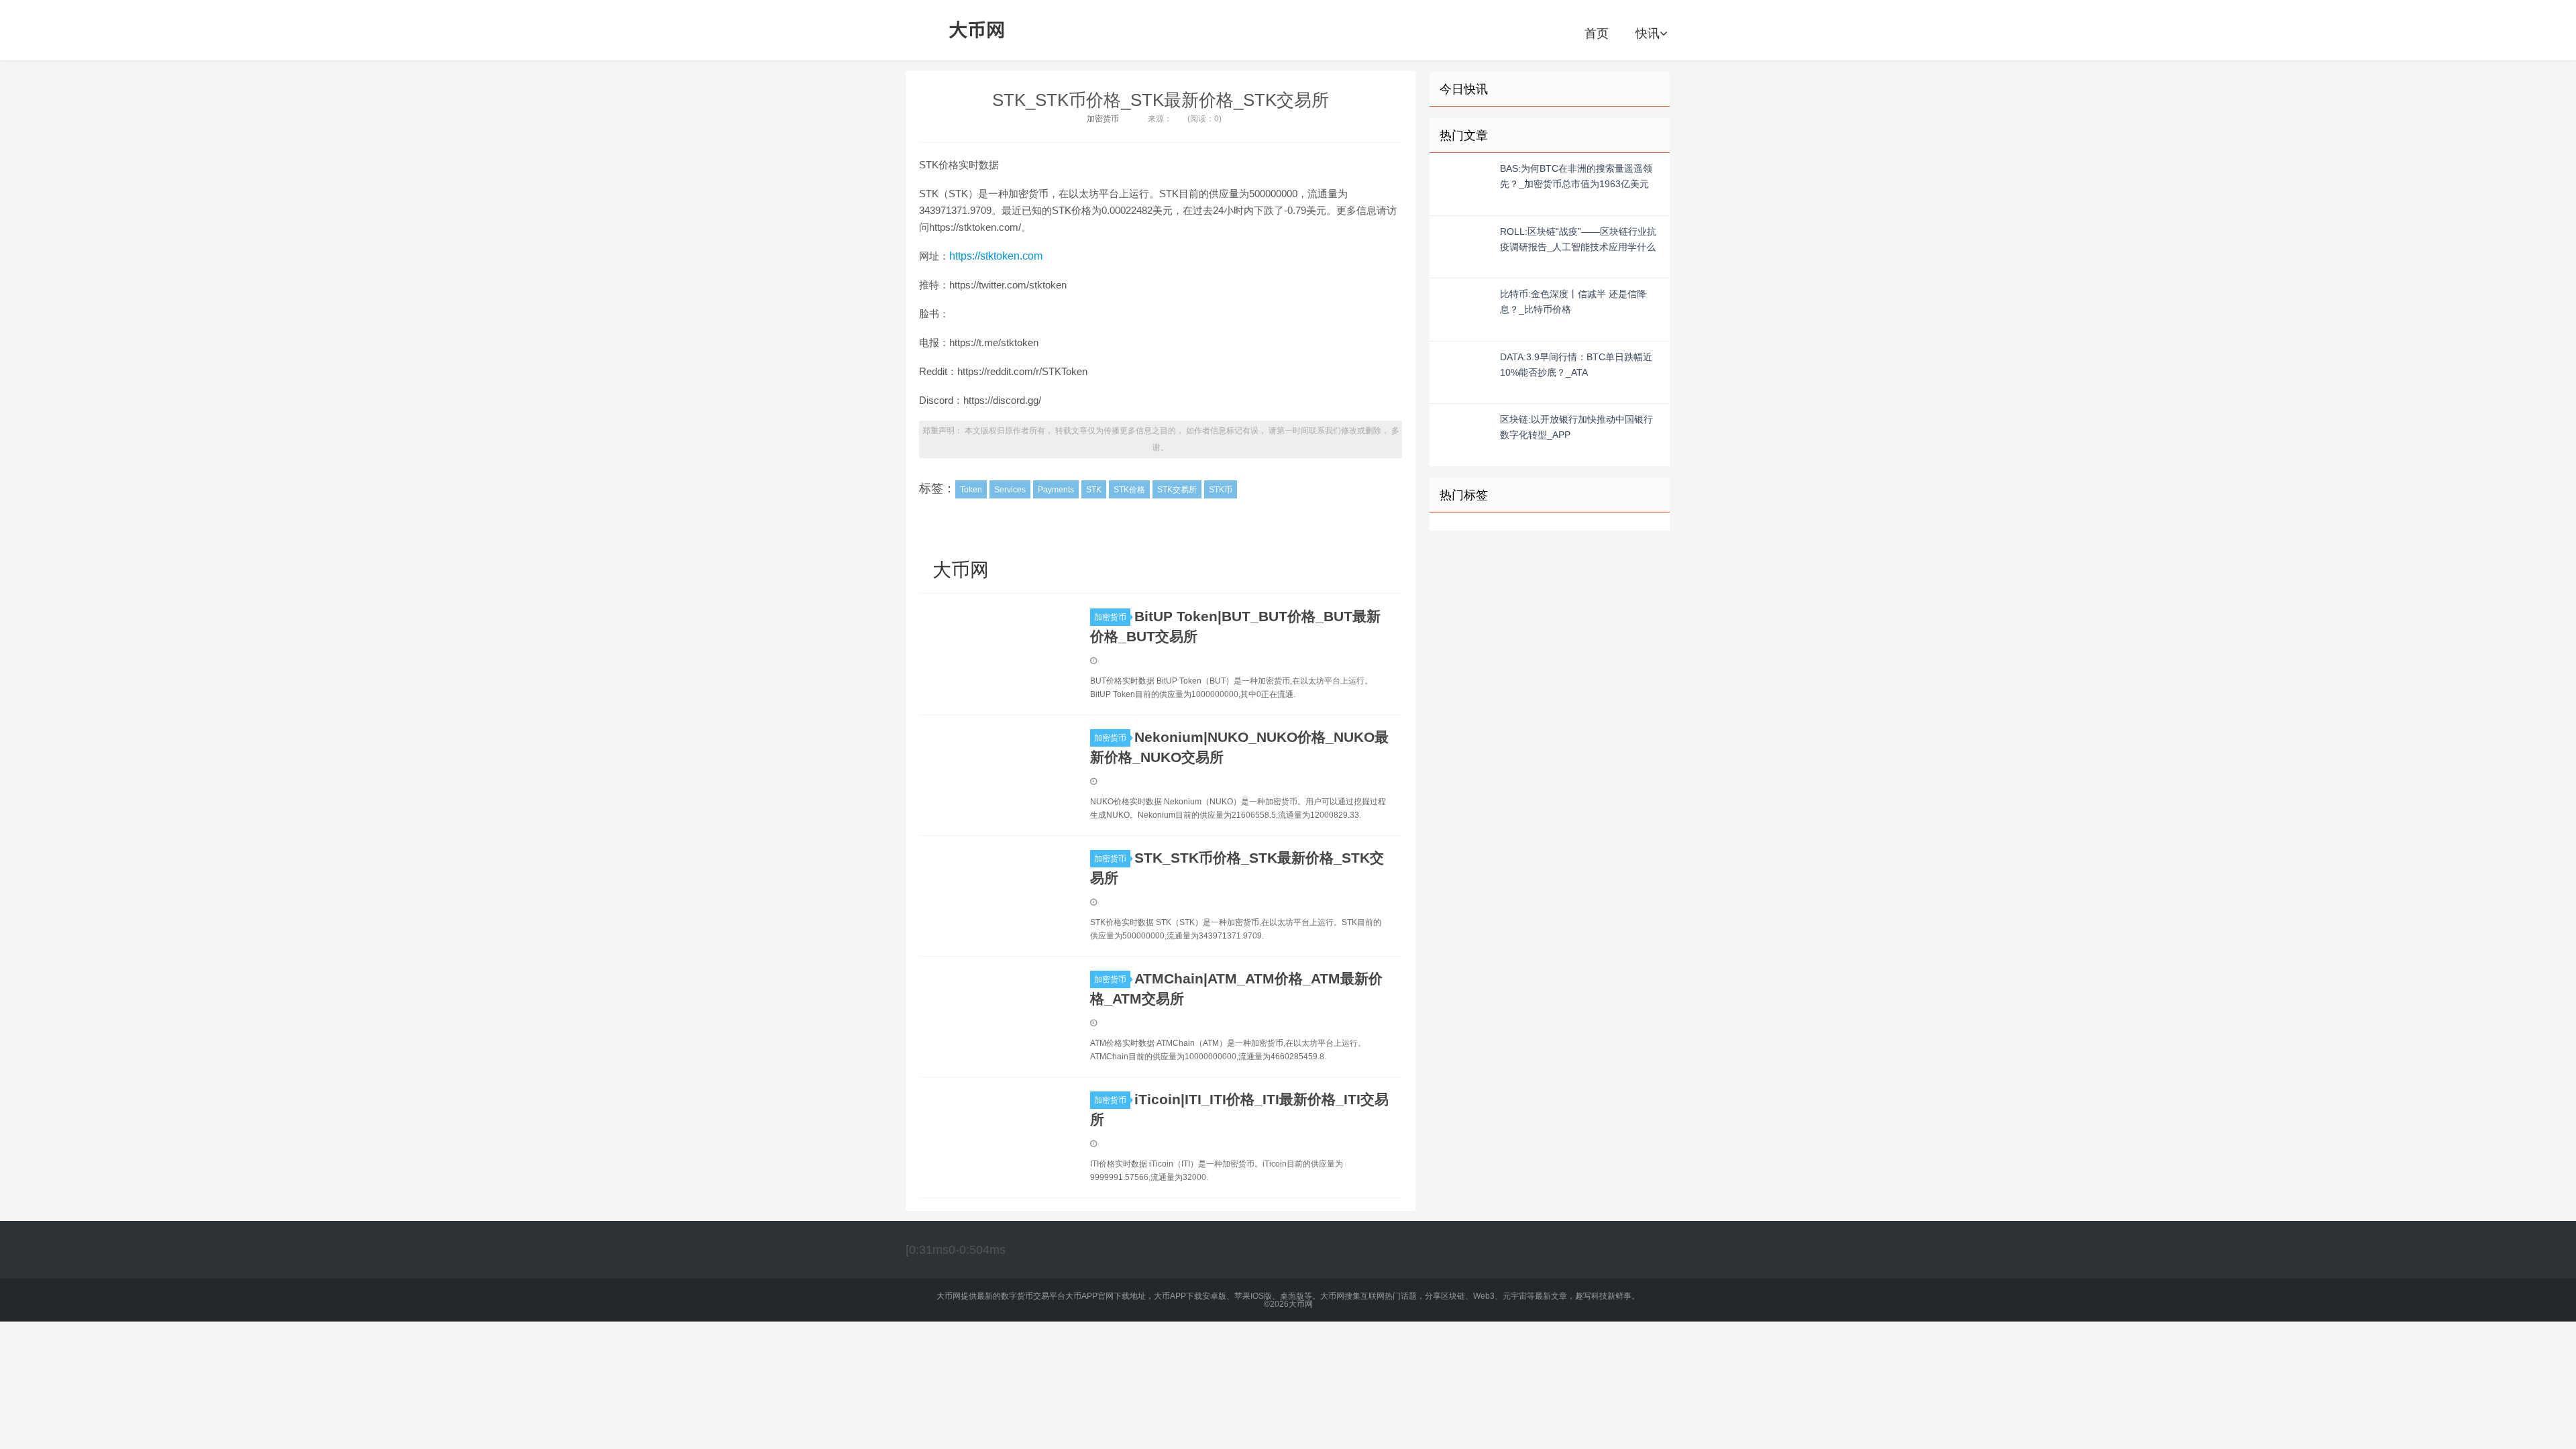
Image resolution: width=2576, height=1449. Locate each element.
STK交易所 (1177, 490)
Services (1010, 490)
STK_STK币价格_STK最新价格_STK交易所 (1161, 100)
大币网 (977, 30)
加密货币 (1103, 119)
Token (971, 490)
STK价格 (1129, 490)
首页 (1597, 34)
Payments (1056, 490)
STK (1094, 490)
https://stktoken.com (996, 256)
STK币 (1221, 490)
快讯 (1648, 34)
